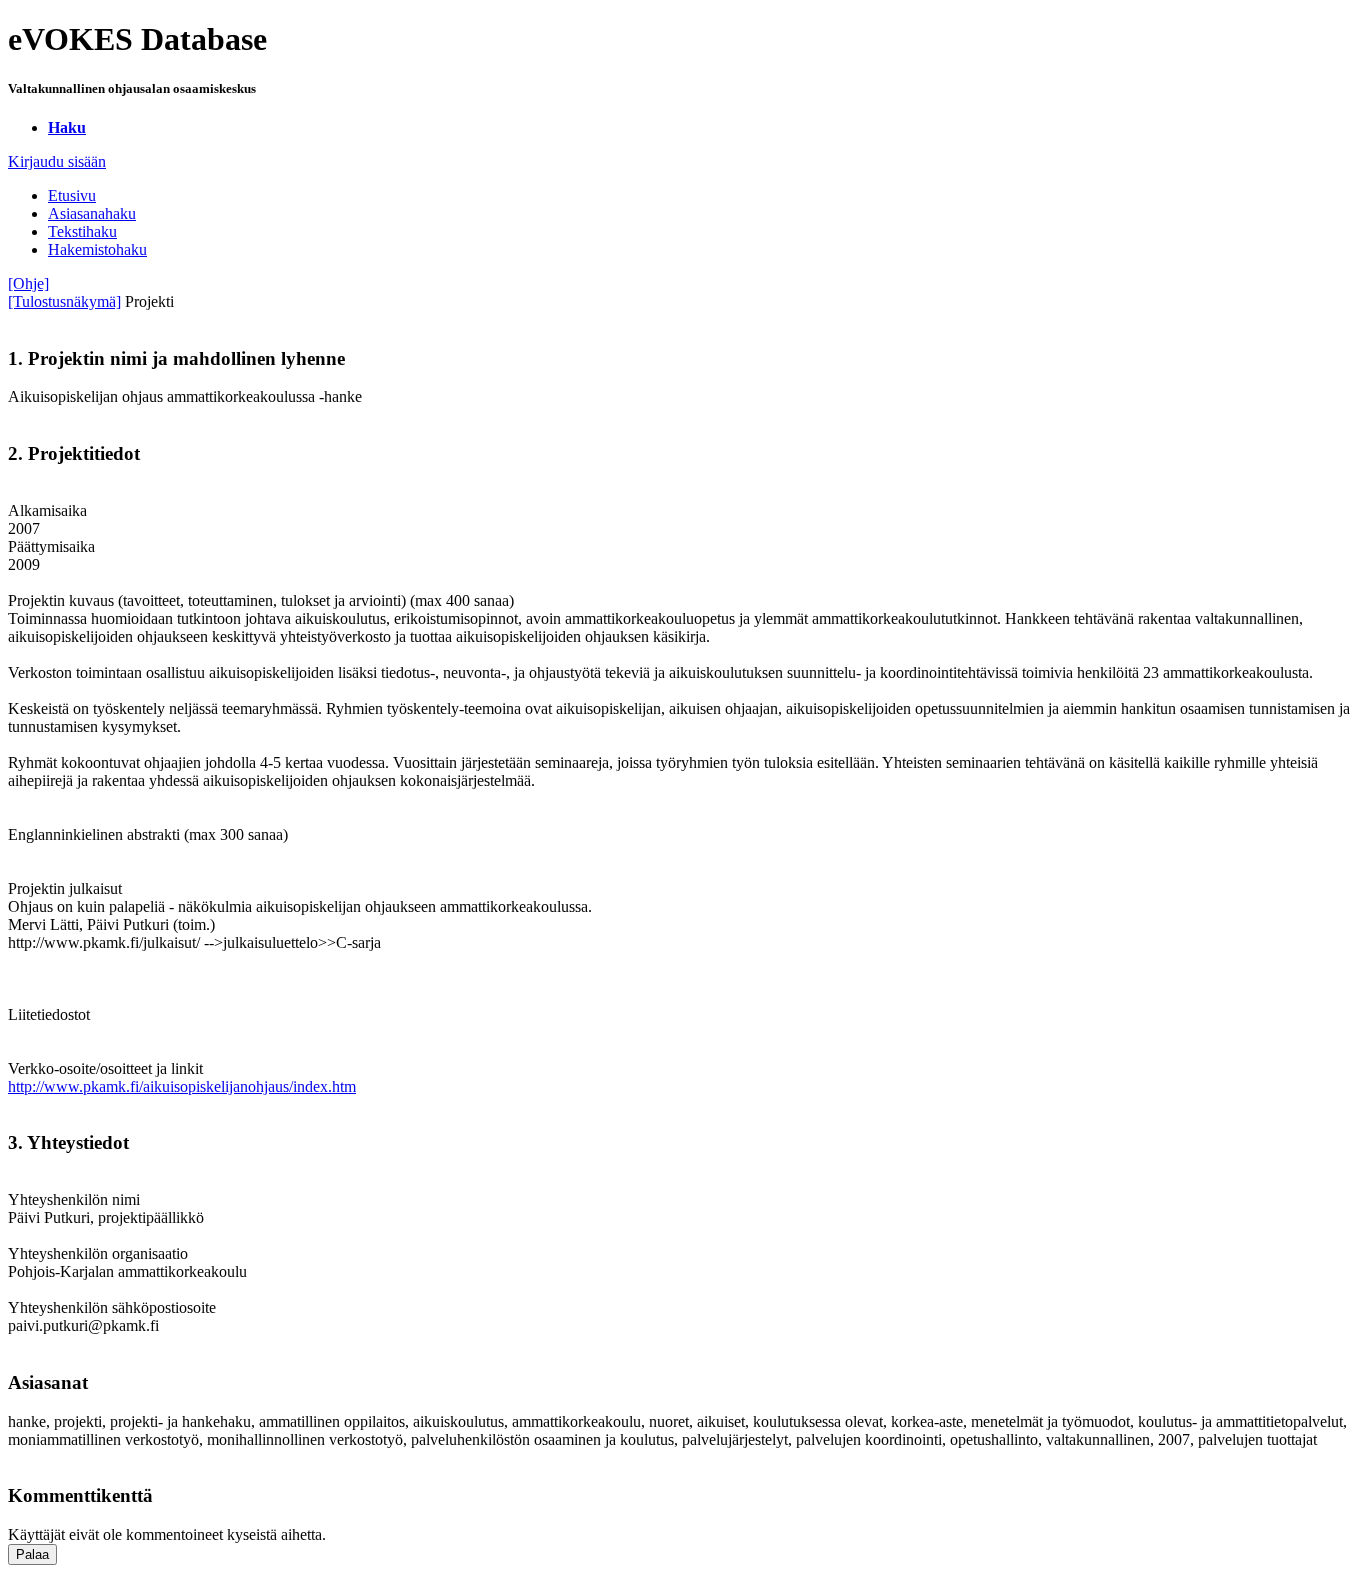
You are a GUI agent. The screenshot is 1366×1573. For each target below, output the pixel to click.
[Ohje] (28, 283)
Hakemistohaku (97, 249)
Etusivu (72, 195)
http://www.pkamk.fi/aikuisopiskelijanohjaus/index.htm (182, 1086)
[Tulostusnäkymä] (64, 301)
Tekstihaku (82, 231)
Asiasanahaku (92, 213)
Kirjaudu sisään (57, 161)
